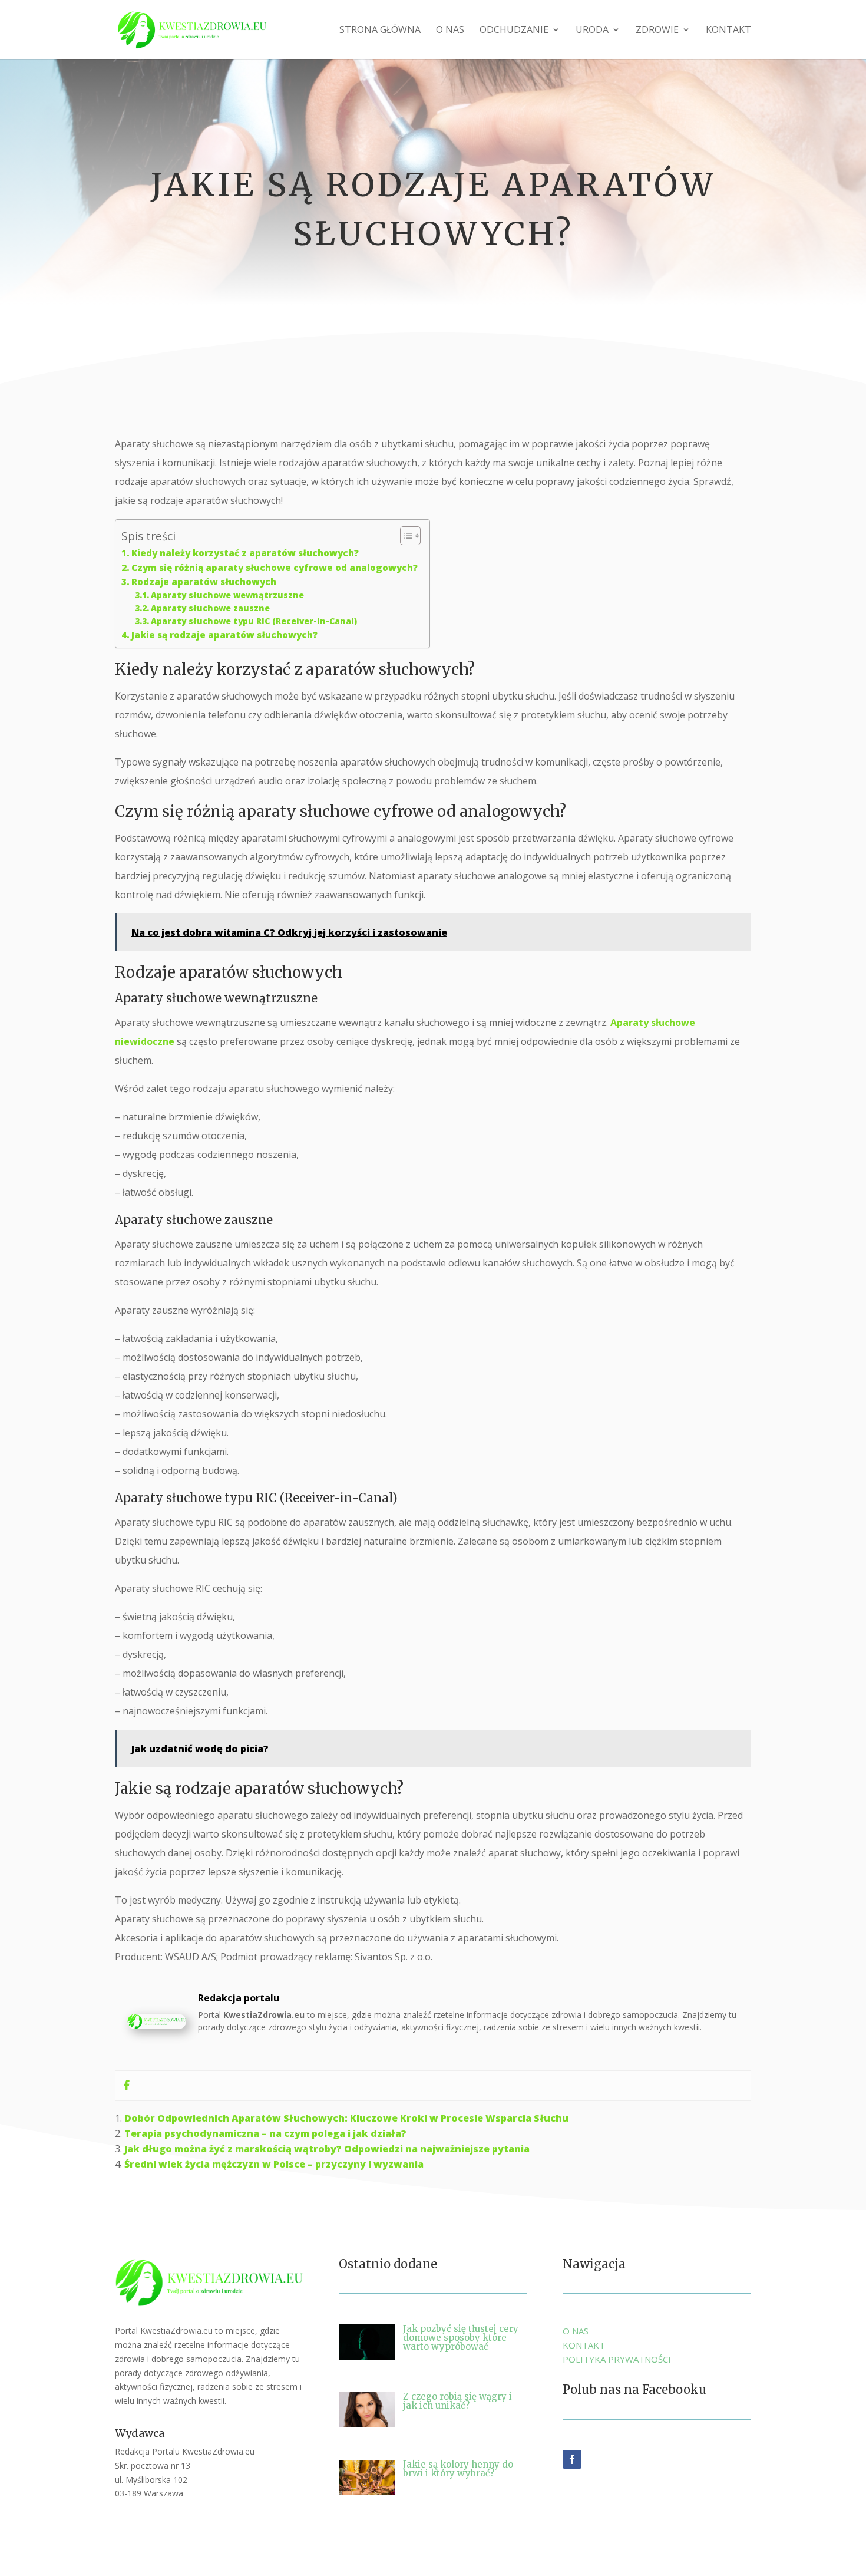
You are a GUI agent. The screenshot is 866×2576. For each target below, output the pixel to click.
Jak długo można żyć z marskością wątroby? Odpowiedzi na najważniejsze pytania (327, 2149)
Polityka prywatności (617, 2359)
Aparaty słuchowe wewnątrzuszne (227, 595)
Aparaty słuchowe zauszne (210, 608)
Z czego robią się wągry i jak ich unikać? (457, 2401)
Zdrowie (657, 31)
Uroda (592, 31)
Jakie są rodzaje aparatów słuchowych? (224, 635)
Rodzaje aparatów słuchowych (204, 582)
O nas (450, 31)
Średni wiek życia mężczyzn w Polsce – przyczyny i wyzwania (274, 2164)
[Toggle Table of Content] (404, 536)
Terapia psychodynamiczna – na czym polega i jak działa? (265, 2133)
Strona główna (380, 31)
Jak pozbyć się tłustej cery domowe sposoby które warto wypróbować (461, 2338)
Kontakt (728, 31)
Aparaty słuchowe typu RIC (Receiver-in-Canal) (254, 621)
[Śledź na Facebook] (572, 2459)
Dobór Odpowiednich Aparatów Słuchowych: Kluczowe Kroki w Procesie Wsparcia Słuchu (346, 2118)
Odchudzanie (514, 31)
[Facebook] (127, 2086)
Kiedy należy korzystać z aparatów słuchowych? (245, 553)
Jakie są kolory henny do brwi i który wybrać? (458, 2469)
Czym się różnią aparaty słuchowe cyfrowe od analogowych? (275, 568)
